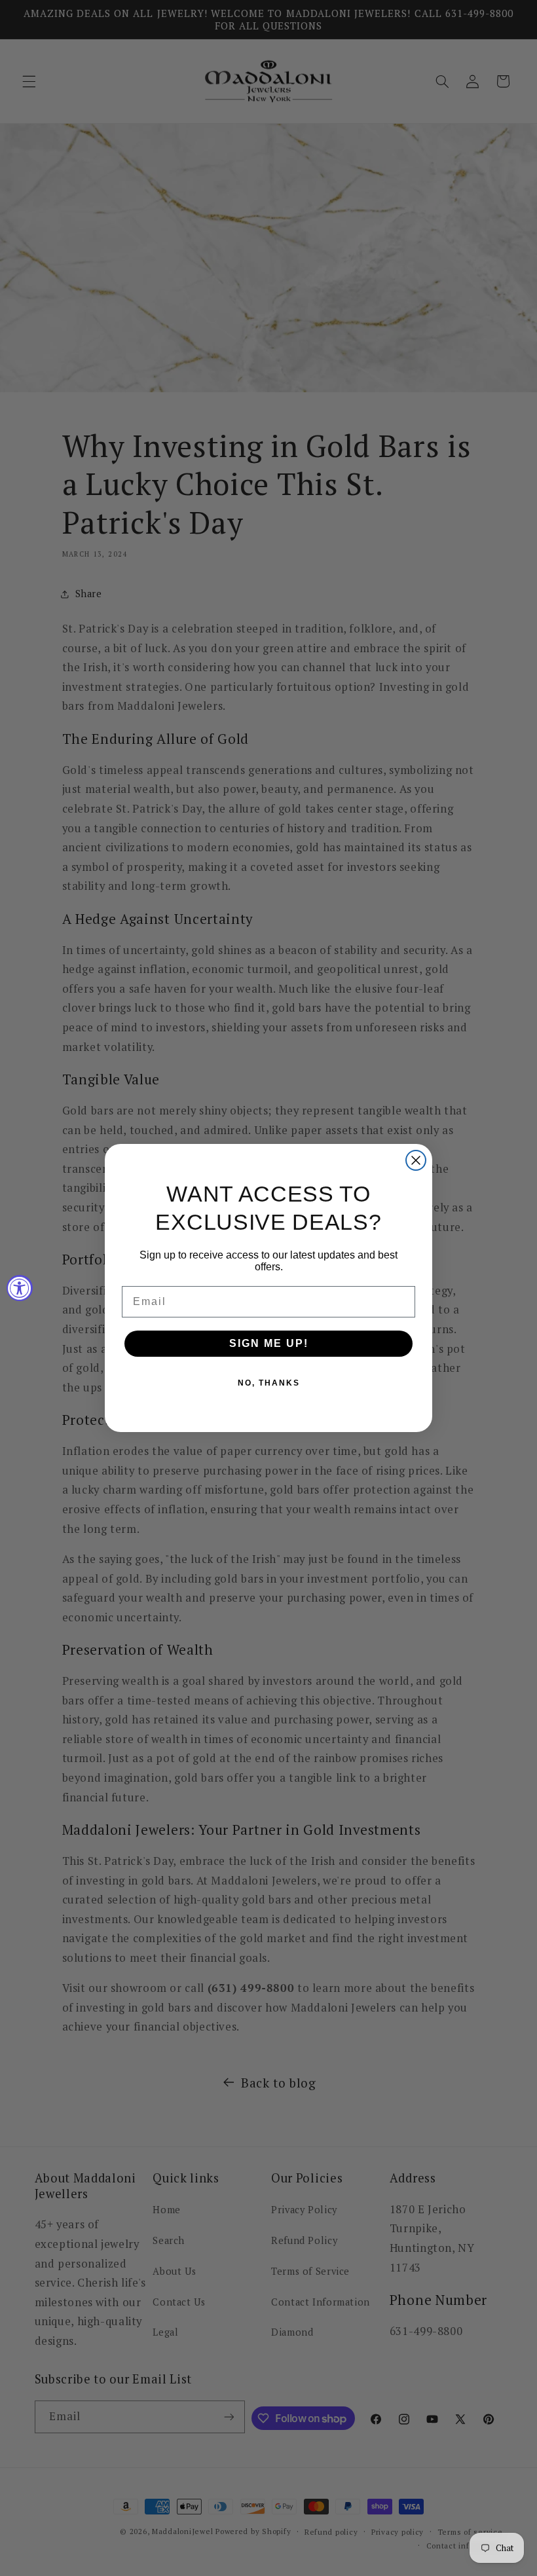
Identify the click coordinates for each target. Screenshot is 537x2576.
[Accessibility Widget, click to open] (20, 1288)
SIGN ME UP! (269, 1343)
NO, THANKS (269, 1383)
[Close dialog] (416, 1160)
